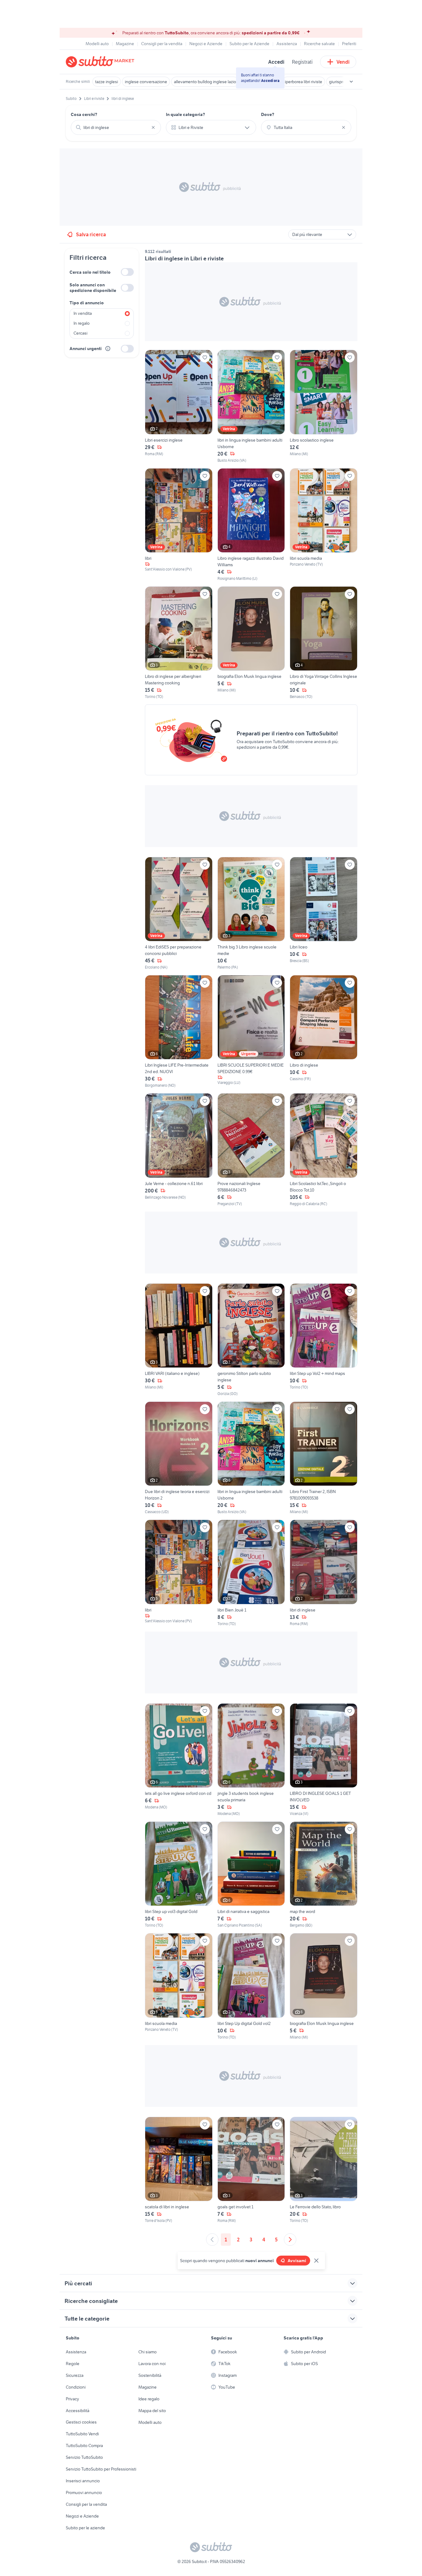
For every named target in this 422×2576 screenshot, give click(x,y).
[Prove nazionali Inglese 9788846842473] (251, 1150)
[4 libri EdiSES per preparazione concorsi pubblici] (179, 914)
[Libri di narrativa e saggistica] (251, 1875)
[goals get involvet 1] (251, 2170)
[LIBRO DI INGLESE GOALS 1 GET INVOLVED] (324, 1760)
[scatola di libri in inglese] (179, 2170)
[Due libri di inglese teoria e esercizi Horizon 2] (179, 1458)
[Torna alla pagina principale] (101, 62)
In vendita (83, 313)
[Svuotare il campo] (153, 127)
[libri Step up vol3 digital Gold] (179, 1875)
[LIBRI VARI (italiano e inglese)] (179, 1340)
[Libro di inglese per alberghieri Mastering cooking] (179, 643)
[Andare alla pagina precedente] (212, 2240)
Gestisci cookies (81, 2422)
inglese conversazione (146, 82)
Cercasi (80, 333)
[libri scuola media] (324, 525)
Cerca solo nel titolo (90, 272)
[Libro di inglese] (324, 1032)
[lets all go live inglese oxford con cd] (179, 1760)
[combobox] (116, 127)
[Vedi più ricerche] (351, 82)
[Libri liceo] (324, 914)
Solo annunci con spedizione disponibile (93, 288)
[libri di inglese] (324, 1573)
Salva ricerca (91, 234)
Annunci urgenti (86, 349)
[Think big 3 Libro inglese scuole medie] (251, 914)
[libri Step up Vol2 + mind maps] (324, 1340)
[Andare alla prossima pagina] (290, 2240)
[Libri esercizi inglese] (179, 406)
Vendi (343, 62)
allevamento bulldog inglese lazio (205, 82)
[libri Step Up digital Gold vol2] (251, 1986)
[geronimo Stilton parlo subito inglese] (251, 1340)
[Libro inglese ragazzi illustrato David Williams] (251, 525)
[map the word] (324, 1875)
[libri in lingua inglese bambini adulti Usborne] (251, 406)
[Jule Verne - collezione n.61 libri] (179, 1150)
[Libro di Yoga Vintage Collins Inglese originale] (324, 643)
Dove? (268, 114)
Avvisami (297, 2261)
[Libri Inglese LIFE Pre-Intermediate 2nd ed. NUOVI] (179, 1032)
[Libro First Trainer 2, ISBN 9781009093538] (324, 1458)
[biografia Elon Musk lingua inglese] (251, 643)
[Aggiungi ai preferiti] (205, 357)
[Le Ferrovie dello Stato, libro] (324, 2170)
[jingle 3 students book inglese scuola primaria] (251, 1760)
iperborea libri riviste (304, 82)
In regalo (82, 323)
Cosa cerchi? (84, 114)
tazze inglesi (107, 82)
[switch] (127, 272)
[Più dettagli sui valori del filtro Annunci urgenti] (108, 349)
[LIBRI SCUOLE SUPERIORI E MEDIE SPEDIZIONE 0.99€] (251, 1032)
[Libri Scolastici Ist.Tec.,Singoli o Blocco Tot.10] (324, 1150)
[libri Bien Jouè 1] (251, 1573)
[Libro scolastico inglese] (324, 406)
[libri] (179, 525)
